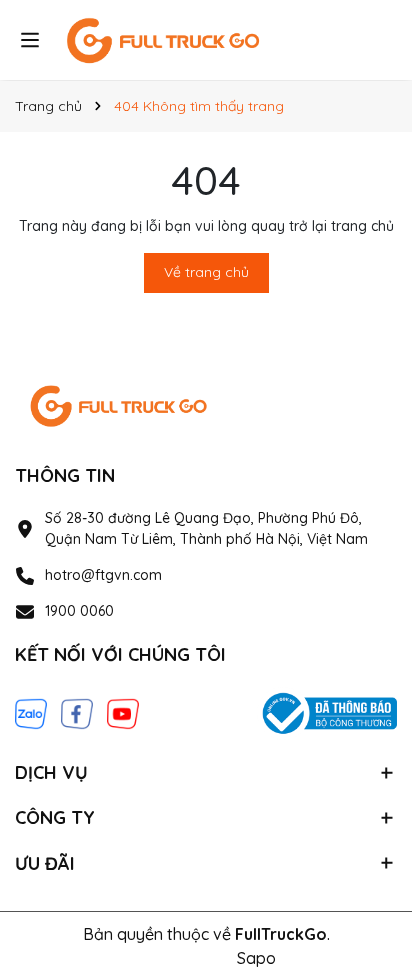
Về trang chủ (206, 272)
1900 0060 (79, 611)
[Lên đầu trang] (369, 800)
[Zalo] (31, 712)
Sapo (256, 958)
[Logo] (206, 40)
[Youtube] (123, 712)
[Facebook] (77, 712)
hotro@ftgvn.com (103, 575)
